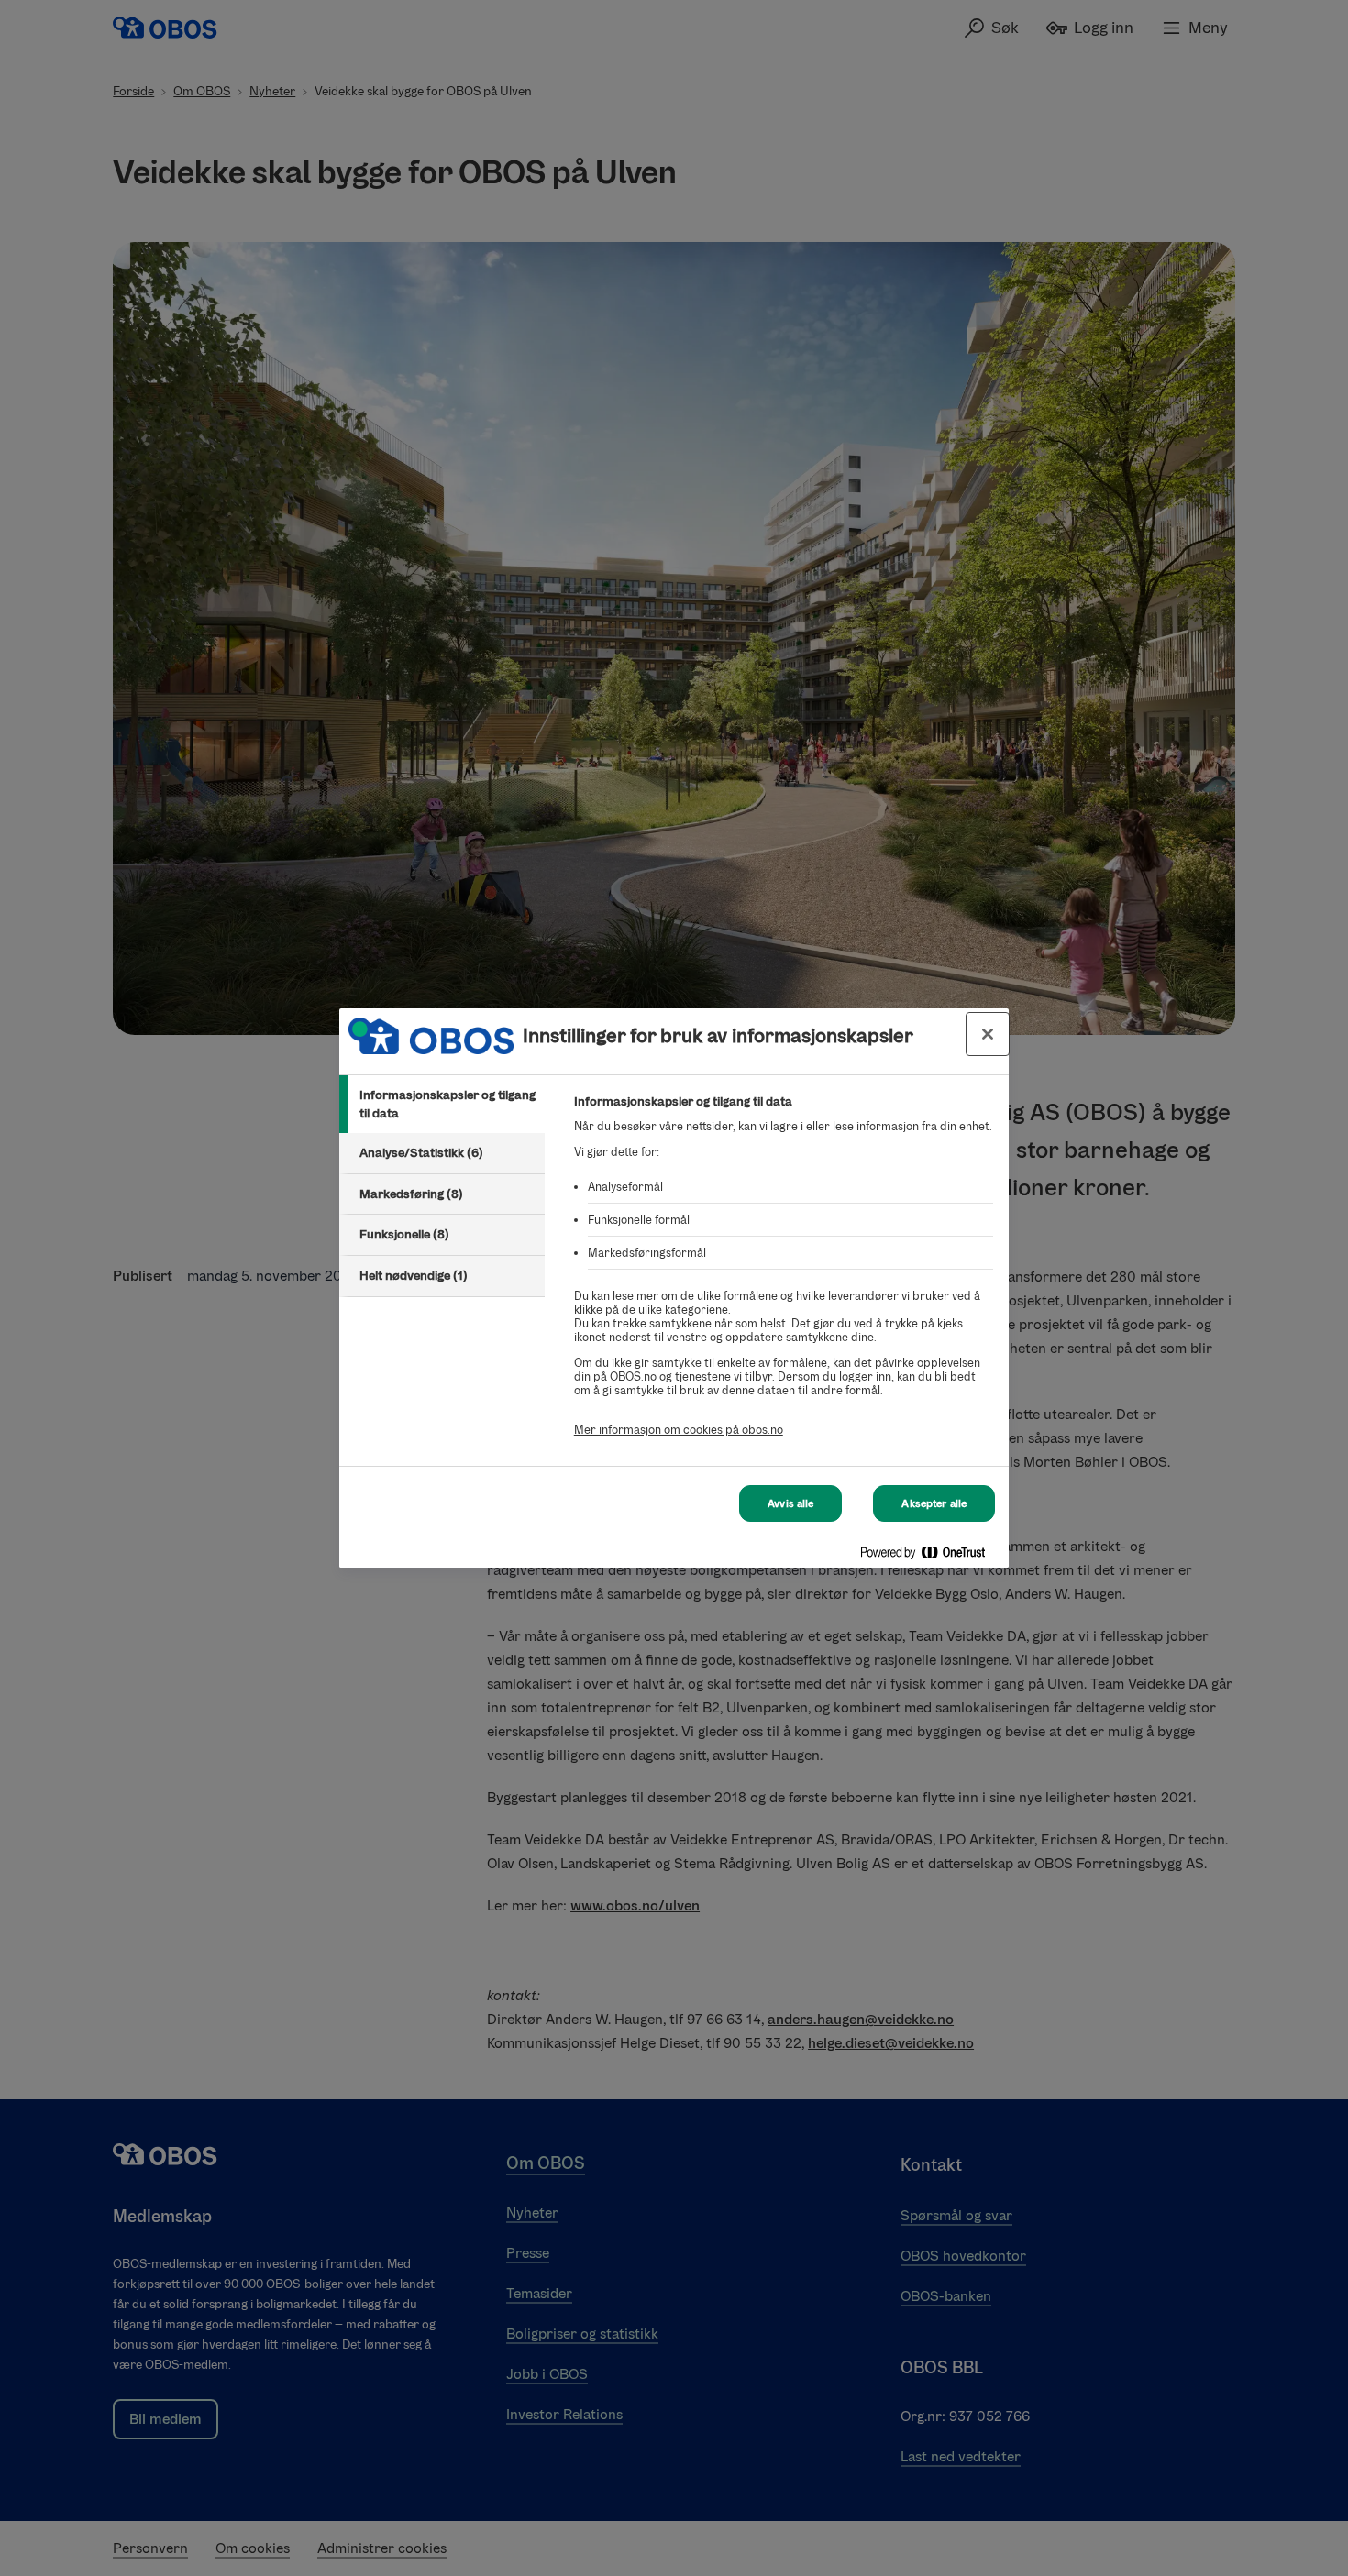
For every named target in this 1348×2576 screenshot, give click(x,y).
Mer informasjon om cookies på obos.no (679, 1430)
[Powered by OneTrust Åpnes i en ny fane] (930, 1556)
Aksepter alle (934, 1503)
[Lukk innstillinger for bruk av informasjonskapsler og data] (988, 1034)
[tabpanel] (784, 1276)
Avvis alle (790, 1503)
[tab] (442, 1104)
